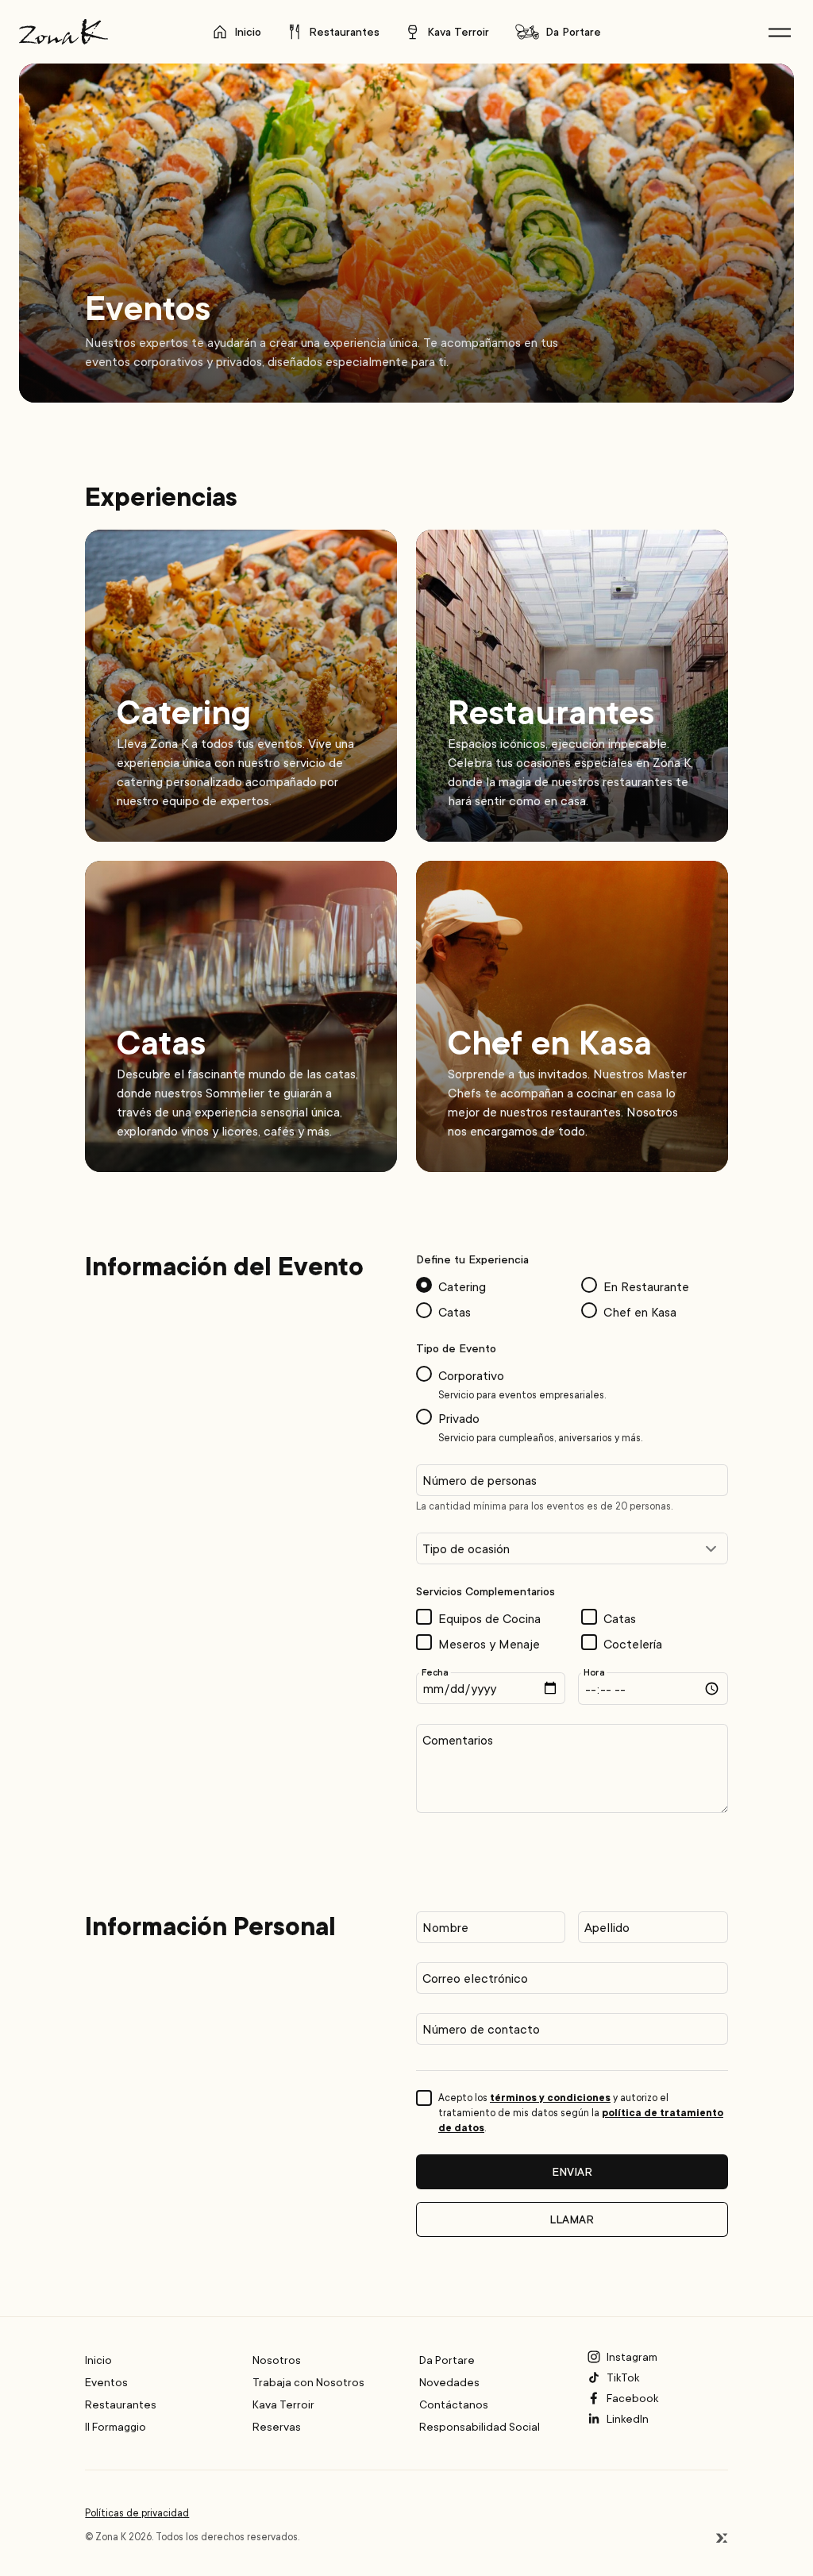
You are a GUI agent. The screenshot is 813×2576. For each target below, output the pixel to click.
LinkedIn (628, 2418)
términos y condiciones (550, 2097)
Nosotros (277, 2360)
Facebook (632, 2398)
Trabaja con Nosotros (308, 2382)
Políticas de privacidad (137, 2513)
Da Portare (573, 31)
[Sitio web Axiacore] (722, 2538)
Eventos (106, 2382)
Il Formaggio (116, 2426)
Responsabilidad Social (480, 2426)
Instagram (632, 2356)
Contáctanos (454, 2404)
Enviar (572, 2171)
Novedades (449, 2382)
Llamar (572, 2219)
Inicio (248, 31)
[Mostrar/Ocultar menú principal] (780, 32)
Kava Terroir (458, 31)
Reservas (277, 2426)
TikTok (623, 2377)
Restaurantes (344, 31)
